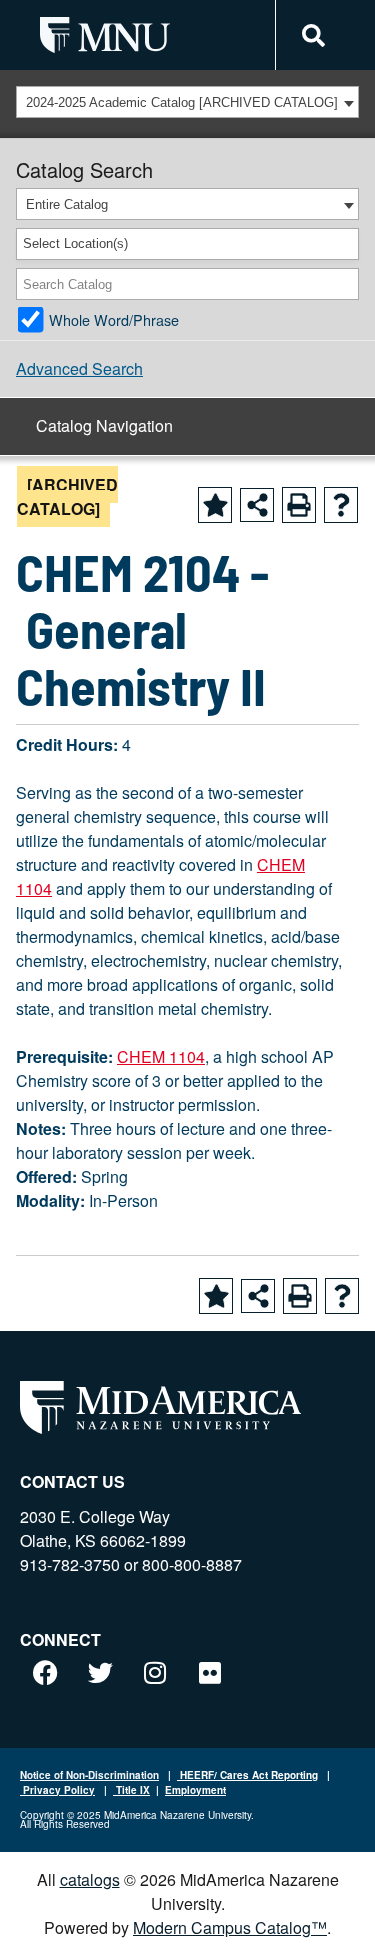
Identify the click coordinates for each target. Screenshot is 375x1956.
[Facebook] (45, 1673)
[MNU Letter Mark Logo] (105, 34)
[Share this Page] (257, 505)
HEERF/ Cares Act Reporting (247, 1775)
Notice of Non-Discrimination (89, 1775)
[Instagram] (155, 1673)
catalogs (90, 1879)
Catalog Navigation (104, 425)
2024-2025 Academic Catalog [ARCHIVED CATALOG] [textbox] (182, 102)
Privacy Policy (57, 1790)
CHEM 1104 (161, 1056)
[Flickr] (210, 1673)
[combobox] (187, 102)
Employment (195, 1790)
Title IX (131, 1790)
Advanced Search (79, 368)
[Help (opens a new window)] (341, 505)
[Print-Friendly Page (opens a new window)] (299, 505)
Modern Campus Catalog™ (230, 1927)
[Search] (345, 284)
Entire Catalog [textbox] (67, 204)
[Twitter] (100, 1673)
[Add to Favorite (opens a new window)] (215, 505)
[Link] (310, 35)
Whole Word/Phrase (114, 319)
